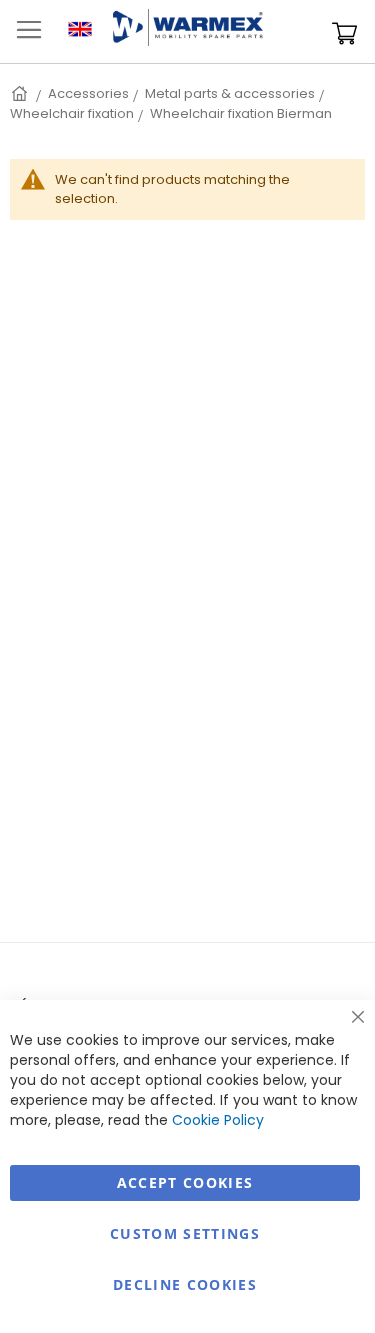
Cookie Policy (218, 1120)
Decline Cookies (185, 1284)
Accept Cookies (185, 1182)
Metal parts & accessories (230, 93)
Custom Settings (185, 1233)
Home (21, 93)
